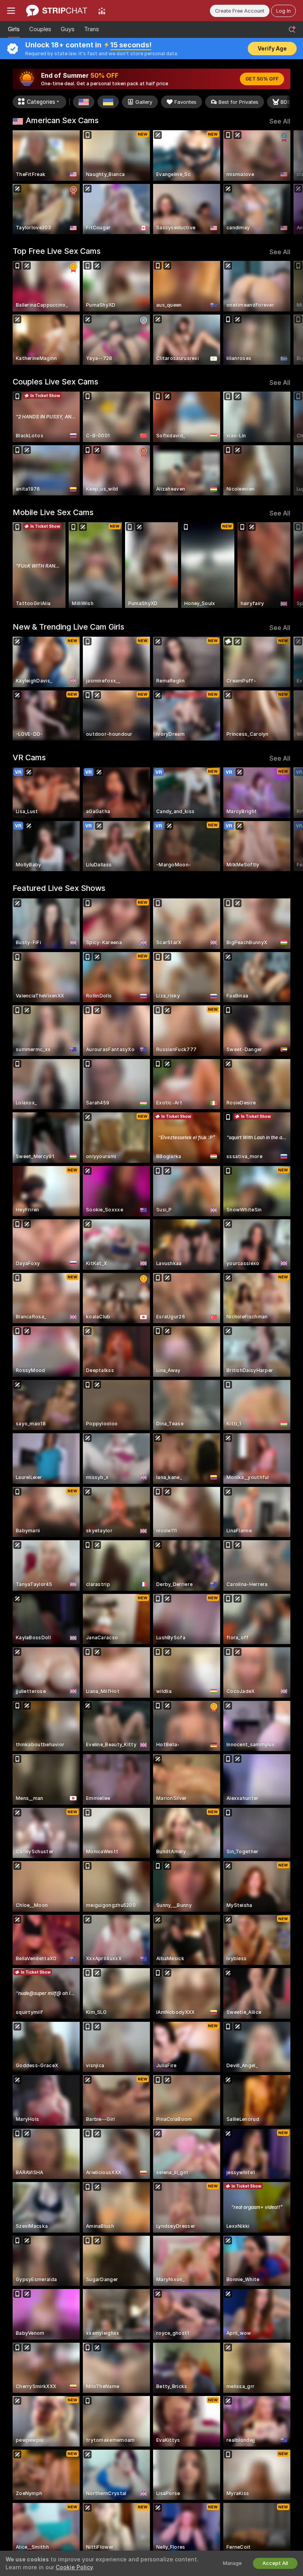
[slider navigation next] (288, 182)
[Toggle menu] (11, 11)
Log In (283, 11)
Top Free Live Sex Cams (57, 251)
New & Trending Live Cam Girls (68, 627)
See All (280, 121)
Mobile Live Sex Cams (53, 512)
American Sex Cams (62, 120)
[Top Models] (102, 11)
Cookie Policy (74, 2567)
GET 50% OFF (262, 79)
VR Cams (29, 757)
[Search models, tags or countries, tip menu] (292, 30)
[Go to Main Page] (57, 11)
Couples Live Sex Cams (55, 382)
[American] (84, 102)
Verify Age (272, 49)
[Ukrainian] (108, 102)
